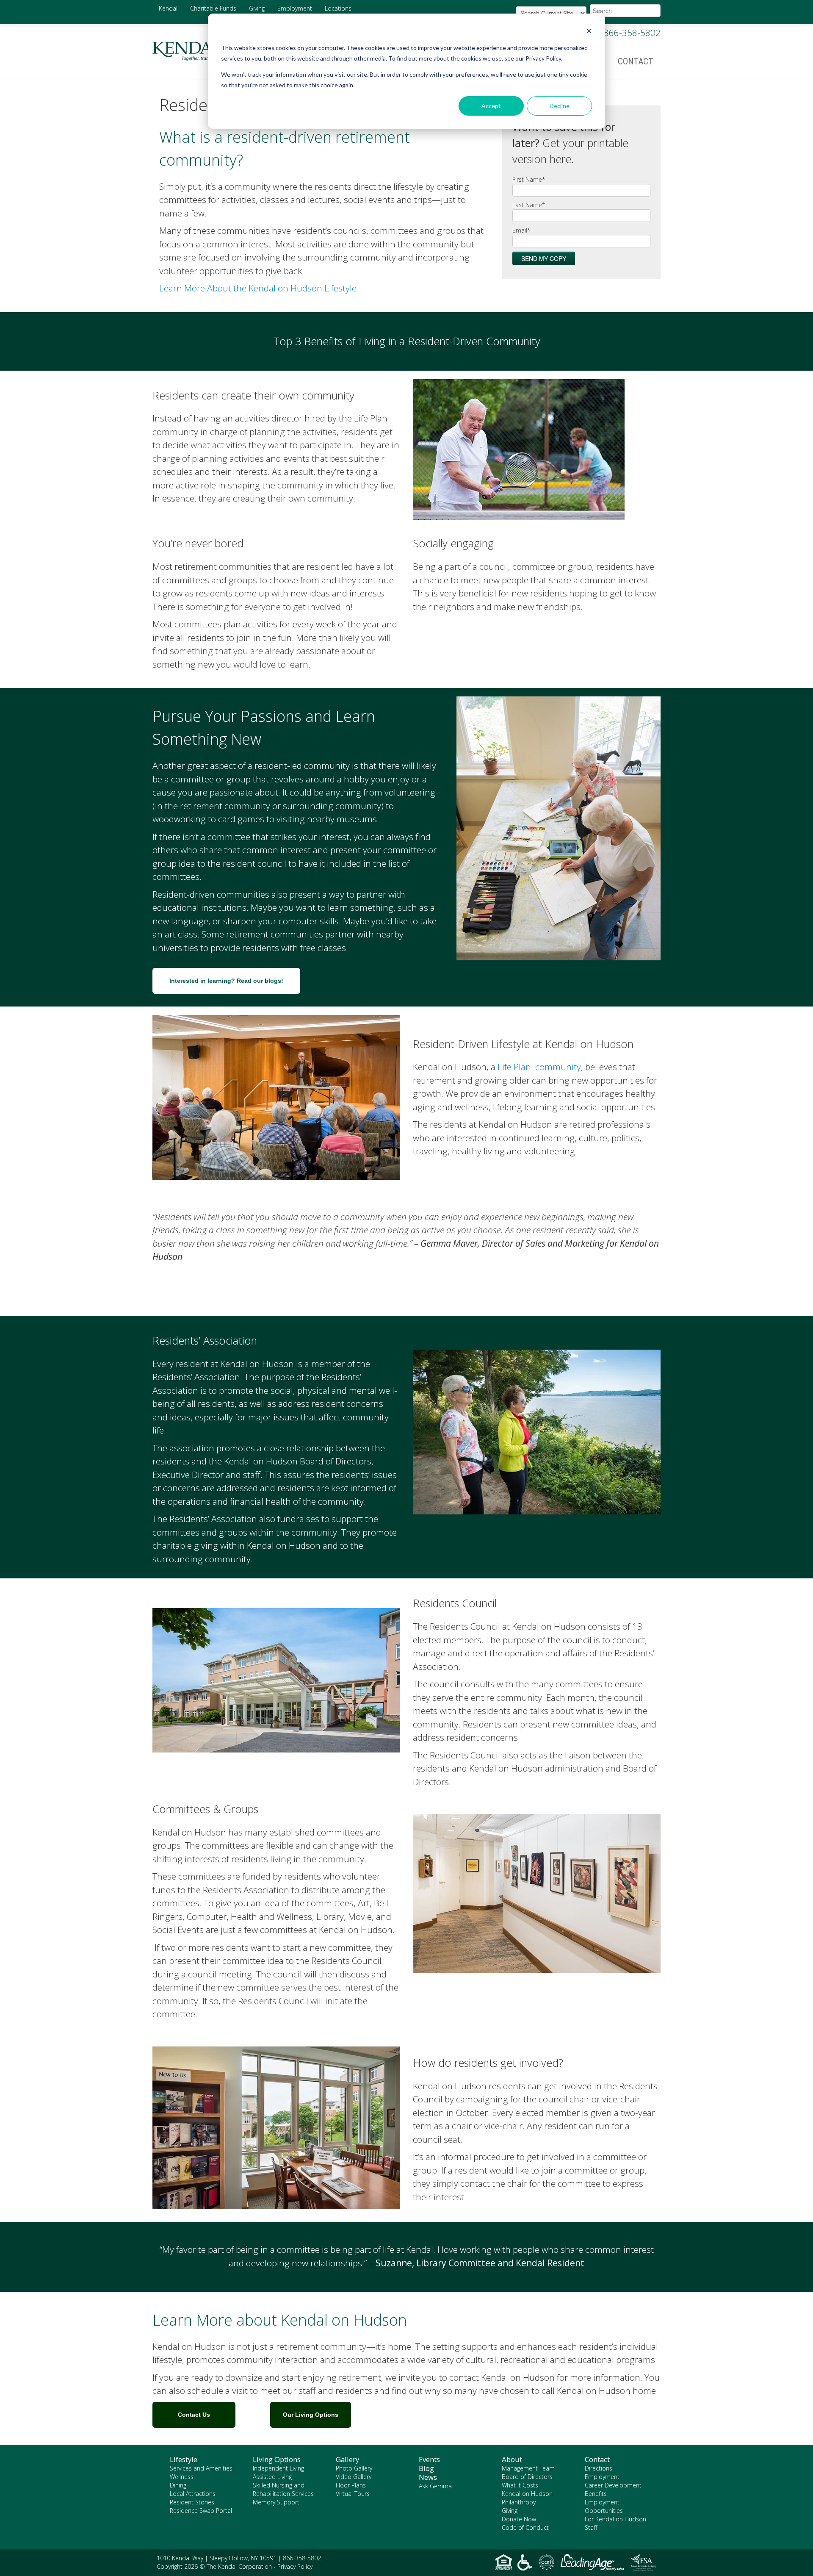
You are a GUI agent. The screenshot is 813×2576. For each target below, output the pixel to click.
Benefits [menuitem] (596, 2494)
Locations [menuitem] (338, 8)
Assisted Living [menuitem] (272, 2477)
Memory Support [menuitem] (276, 2502)
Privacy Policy (295, 2566)
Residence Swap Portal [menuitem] (201, 2511)
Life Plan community (539, 1067)
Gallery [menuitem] (347, 2460)
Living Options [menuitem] (277, 2460)
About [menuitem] (512, 2460)
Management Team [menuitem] (528, 2468)
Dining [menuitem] (178, 2485)
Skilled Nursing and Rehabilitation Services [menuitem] (283, 2489)
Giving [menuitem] (257, 8)
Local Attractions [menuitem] (193, 2494)
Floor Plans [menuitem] (351, 2485)
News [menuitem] (428, 2477)
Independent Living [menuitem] (278, 2468)
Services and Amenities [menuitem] (201, 2468)
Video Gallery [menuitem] (354, 2477)
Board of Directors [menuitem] (527, 2477)
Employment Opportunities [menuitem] (604, 2506)
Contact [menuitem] (636, 61)
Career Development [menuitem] (613, 2485)
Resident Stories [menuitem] (192, 2502)
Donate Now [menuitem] (519, 2519)
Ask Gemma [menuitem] (435, 2486)
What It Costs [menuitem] (520, 2485)
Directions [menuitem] (599, 2468)
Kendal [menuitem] (168, 8)
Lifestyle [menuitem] (184, 2460)
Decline (560, 106)
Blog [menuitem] (426, 2468)
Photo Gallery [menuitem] (354, 2468)
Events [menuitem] (429, 2460)
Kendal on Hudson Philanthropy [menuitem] (527, 2498)
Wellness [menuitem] (182, 2477)
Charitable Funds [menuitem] (213, 8)
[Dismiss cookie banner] (589, 32)
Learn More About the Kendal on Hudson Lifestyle (258, 288)
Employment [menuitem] (295, 8)
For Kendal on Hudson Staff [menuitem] (615, 2523)
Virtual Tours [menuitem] (353, 2494)
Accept (491, 106)
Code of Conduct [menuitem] (525, 2527)
